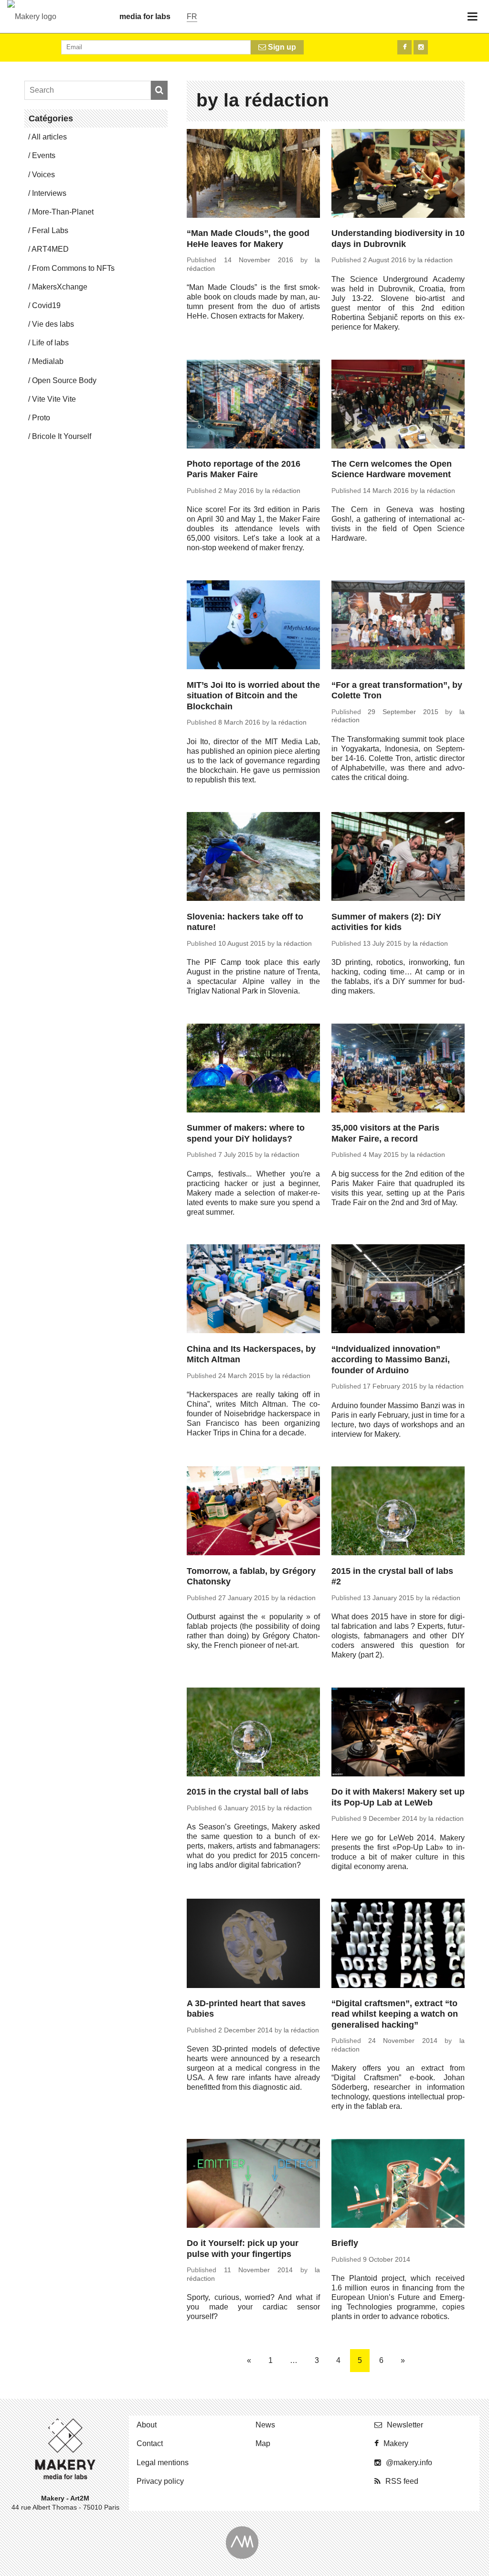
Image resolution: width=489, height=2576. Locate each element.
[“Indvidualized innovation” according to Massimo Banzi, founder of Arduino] (398, 1290)
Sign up (281, 47)
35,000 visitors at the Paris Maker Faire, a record (385, 1133)
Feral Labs (50, 230)
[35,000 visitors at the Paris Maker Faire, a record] (398, 1069)
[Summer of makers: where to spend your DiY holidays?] (253, 1069)
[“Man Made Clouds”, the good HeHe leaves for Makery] (253, 175)
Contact (150, 2443)
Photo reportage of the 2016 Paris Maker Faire (244, 469)
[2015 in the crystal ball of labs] (253, 1733)
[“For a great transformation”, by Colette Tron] (398, 626)
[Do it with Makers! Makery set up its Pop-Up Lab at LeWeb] (398, 1733)
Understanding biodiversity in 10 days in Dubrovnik (398, 239)
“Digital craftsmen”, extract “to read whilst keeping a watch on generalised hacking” (395, 2014)
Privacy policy (160, 2481)
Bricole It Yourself (62, 436)
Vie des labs (53, 324)
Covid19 (46, 305)
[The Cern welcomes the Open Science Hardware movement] (398, 406)
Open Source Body (64, 380)
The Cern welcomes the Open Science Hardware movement (392, 469)
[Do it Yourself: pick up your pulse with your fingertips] (253, 2185)
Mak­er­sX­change (60, 287)
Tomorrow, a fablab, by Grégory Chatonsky (251, 1577)
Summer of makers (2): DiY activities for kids (386, 922)
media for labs (145, 16)
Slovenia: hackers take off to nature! (245, 922)
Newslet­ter (405, 2425)
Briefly (345, 2243)
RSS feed (402, 2481)
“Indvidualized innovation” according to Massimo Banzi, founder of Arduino (391, 1360)
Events (44, 155)
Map (263, 2443)
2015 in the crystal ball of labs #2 (392, 1577)
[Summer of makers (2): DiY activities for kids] (398, 858)
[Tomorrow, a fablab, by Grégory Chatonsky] (253, 1512)
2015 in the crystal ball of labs (248, 1792)
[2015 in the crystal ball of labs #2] (398, 1512)
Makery (396, 2443)
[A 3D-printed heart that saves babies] (253, 1945)
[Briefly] (398, 2185)
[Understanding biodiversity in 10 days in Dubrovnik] (398, 175)
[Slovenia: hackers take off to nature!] (253, 858)
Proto (41, 418)
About (147, 2425)
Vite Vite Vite (54, 399)
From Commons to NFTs (73, 268)
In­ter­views (49, 193)
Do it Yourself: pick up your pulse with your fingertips (243, 2249)
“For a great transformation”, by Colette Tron (397, 690)
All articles (49, 137)
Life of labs (50, 343)
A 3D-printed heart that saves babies (246, 2009)
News (265, 2425)
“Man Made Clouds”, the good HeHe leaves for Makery (248, 239)
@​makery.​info (409, 2463)
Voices (43, 175)
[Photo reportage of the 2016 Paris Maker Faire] (253, 406)
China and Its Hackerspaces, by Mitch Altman (251, 1354)
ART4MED (50, 249)
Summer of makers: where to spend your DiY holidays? (246, 1133)
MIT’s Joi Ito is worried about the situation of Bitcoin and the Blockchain (253, 696)
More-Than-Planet (63, 212)
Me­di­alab (48, 361)
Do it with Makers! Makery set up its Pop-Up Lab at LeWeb (398, 1797)
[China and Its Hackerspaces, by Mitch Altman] (253, 1290)
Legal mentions (163, 2463)
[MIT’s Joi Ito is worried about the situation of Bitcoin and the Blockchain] (253, 626)
